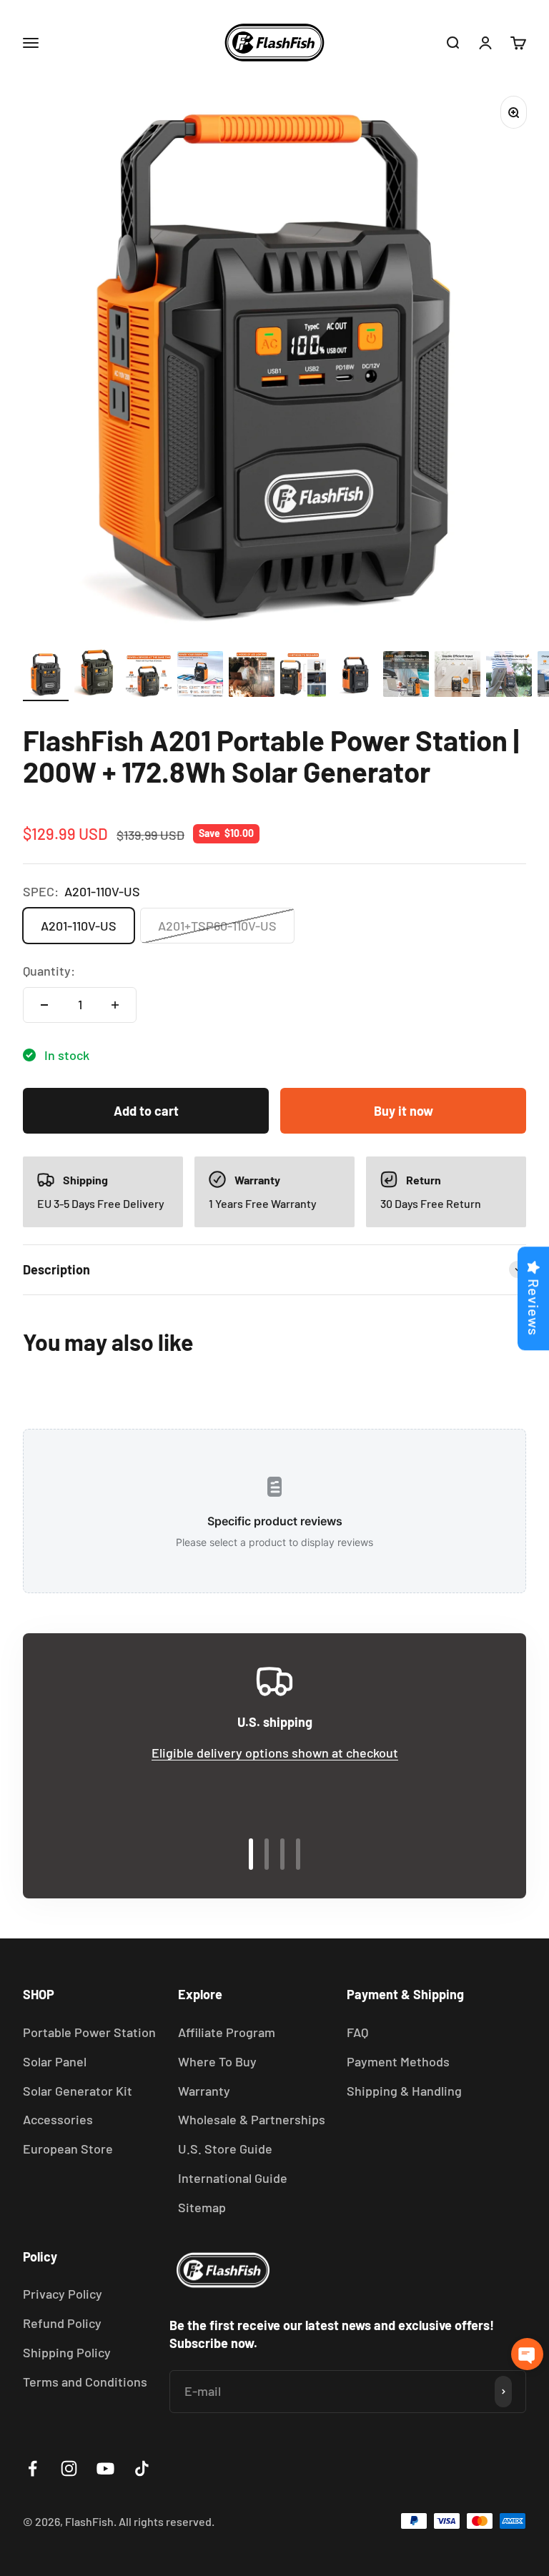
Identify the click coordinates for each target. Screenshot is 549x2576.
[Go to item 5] (252, 677)
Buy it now (404, 1111)
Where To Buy (217, 2061)
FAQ (357, 2032)
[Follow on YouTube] (105, 2468)
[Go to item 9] (457, 676)
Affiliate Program (227, 2032)
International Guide (233, 2178)
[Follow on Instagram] (69, 2468)
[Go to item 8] (406, 676)
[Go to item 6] (303, 678)
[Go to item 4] (200, 676)
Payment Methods (398, 2061)
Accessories (58, 2119)
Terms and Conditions (85, 2382)
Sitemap (202, 2207)
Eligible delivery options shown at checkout (275, 1753)
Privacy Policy (63, 2294)
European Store (68, 2149)
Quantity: (49, 971)
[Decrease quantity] (44, 1005)
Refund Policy (62, 2323)
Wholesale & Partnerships (252, 2119)
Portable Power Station (89, 2032)
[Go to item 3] (149, 679)
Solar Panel (55, 2061)
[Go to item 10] (509, 676)
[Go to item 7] (355, 676)
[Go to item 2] (97, 675)
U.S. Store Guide (225, 2149)
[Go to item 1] (46, 676)
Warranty (204, 2091)
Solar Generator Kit (78, 2091)
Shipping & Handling (404, 2091)
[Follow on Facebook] (33, 2468)
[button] (527, 2354)
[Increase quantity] (115, 1005)
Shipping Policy (67, 2352)
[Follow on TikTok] (142, 2468)
